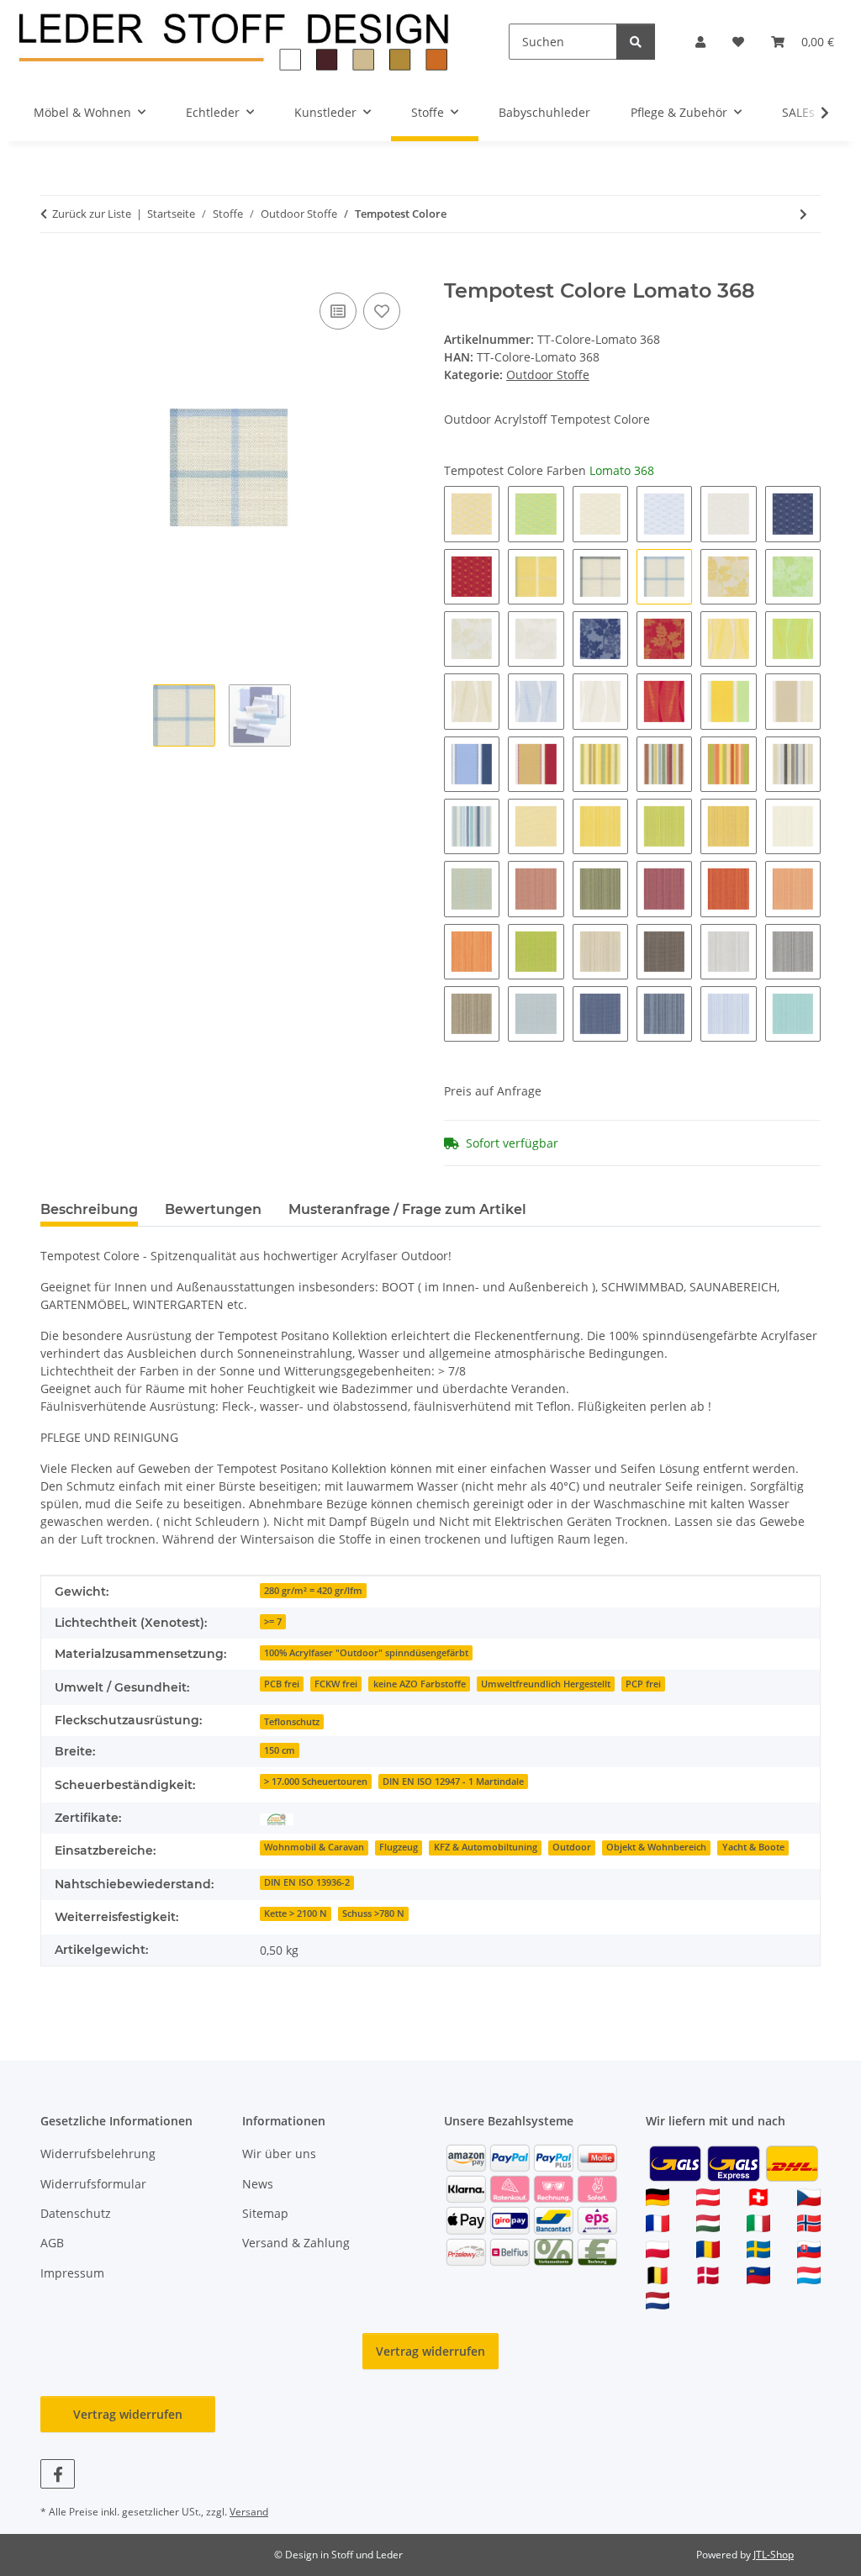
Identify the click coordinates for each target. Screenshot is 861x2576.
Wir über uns (279, 2154)
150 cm (280, 1750)
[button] (700, 42)
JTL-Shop (774, 2555)
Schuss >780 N (373, 1914)
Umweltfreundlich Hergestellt (546, 1684)
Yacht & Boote (753, 1847)
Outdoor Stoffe (548, 375)
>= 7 (273, 1622)
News (258, 2184)
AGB (52, 2243)
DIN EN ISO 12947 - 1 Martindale (453, 1782)
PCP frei (643, 1684)
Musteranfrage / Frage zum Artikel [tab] (407, 1209)
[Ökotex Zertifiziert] (277, 1818)
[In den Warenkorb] (54, 270)
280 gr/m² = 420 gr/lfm (313, 1591)
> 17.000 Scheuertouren (316, 1782)
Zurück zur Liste (92, 214)
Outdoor (572, 1847)
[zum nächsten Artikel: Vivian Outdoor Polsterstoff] (803, 214)
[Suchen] (636, 42)
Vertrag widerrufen (430, 2351)
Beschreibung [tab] (89, 1209)
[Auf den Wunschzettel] (382, 311)
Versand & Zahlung (296, 2243)
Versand (249, 2512)
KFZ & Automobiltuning (486, 1847)
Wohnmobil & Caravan (314, 1847)
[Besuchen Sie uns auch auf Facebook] (58, 2474)
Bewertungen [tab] (213, 1209)
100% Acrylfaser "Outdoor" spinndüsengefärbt (366, 1653)
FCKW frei (336, 1684)
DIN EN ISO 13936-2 (307, 1882)
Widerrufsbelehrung (98, 2154)
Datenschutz (76, 2213)
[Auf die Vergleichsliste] (338, 311)
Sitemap (265, 2213)
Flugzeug (399, 1847)
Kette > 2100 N (296, 1914)
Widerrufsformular (93, 2184)
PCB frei (282, 1684)
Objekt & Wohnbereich (656, 1847)
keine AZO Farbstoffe (420, 1684)
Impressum (72, 2273)
